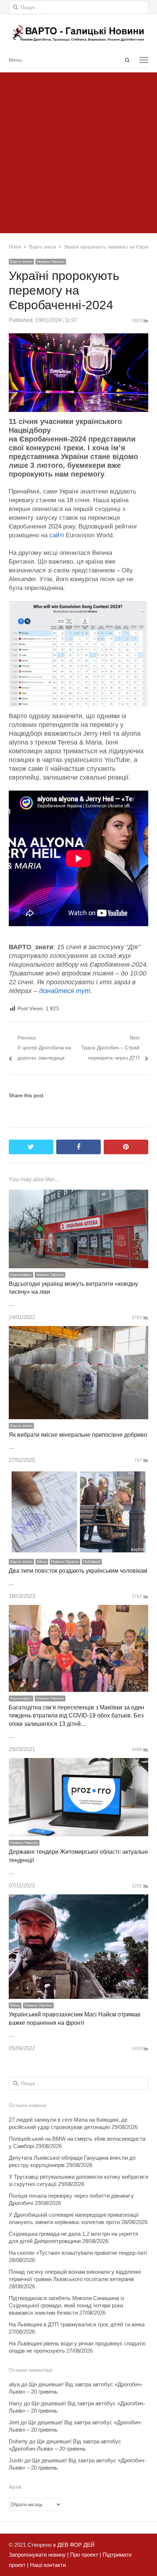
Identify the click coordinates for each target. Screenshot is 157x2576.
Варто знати (21, 262)
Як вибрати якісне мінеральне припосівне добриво (78, 1435)
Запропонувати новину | (39, 2555)
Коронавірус (21, 1275)
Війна (42, 1562)
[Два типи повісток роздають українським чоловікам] (78, 1473)
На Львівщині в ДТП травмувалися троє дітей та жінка (77, 2324)
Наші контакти (47, 2565)
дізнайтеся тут (65, 991)
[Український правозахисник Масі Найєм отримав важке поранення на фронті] (78, 1899)
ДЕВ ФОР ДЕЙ (76, 2545)
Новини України (51, 262)
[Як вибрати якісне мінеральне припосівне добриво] (78, 1331)
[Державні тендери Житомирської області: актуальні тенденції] (78, 1763)
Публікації (92, 1562)
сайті (57, 535)
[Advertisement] (78, 151)
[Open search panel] (127, 60)
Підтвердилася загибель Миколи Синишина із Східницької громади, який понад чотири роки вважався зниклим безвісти (66, 2305)
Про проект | (85, 2555)
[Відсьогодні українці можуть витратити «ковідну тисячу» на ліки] (78, 1195)
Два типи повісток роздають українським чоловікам (78, 1571)
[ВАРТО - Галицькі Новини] (78, 33)
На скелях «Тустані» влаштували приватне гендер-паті (78, 2253)
